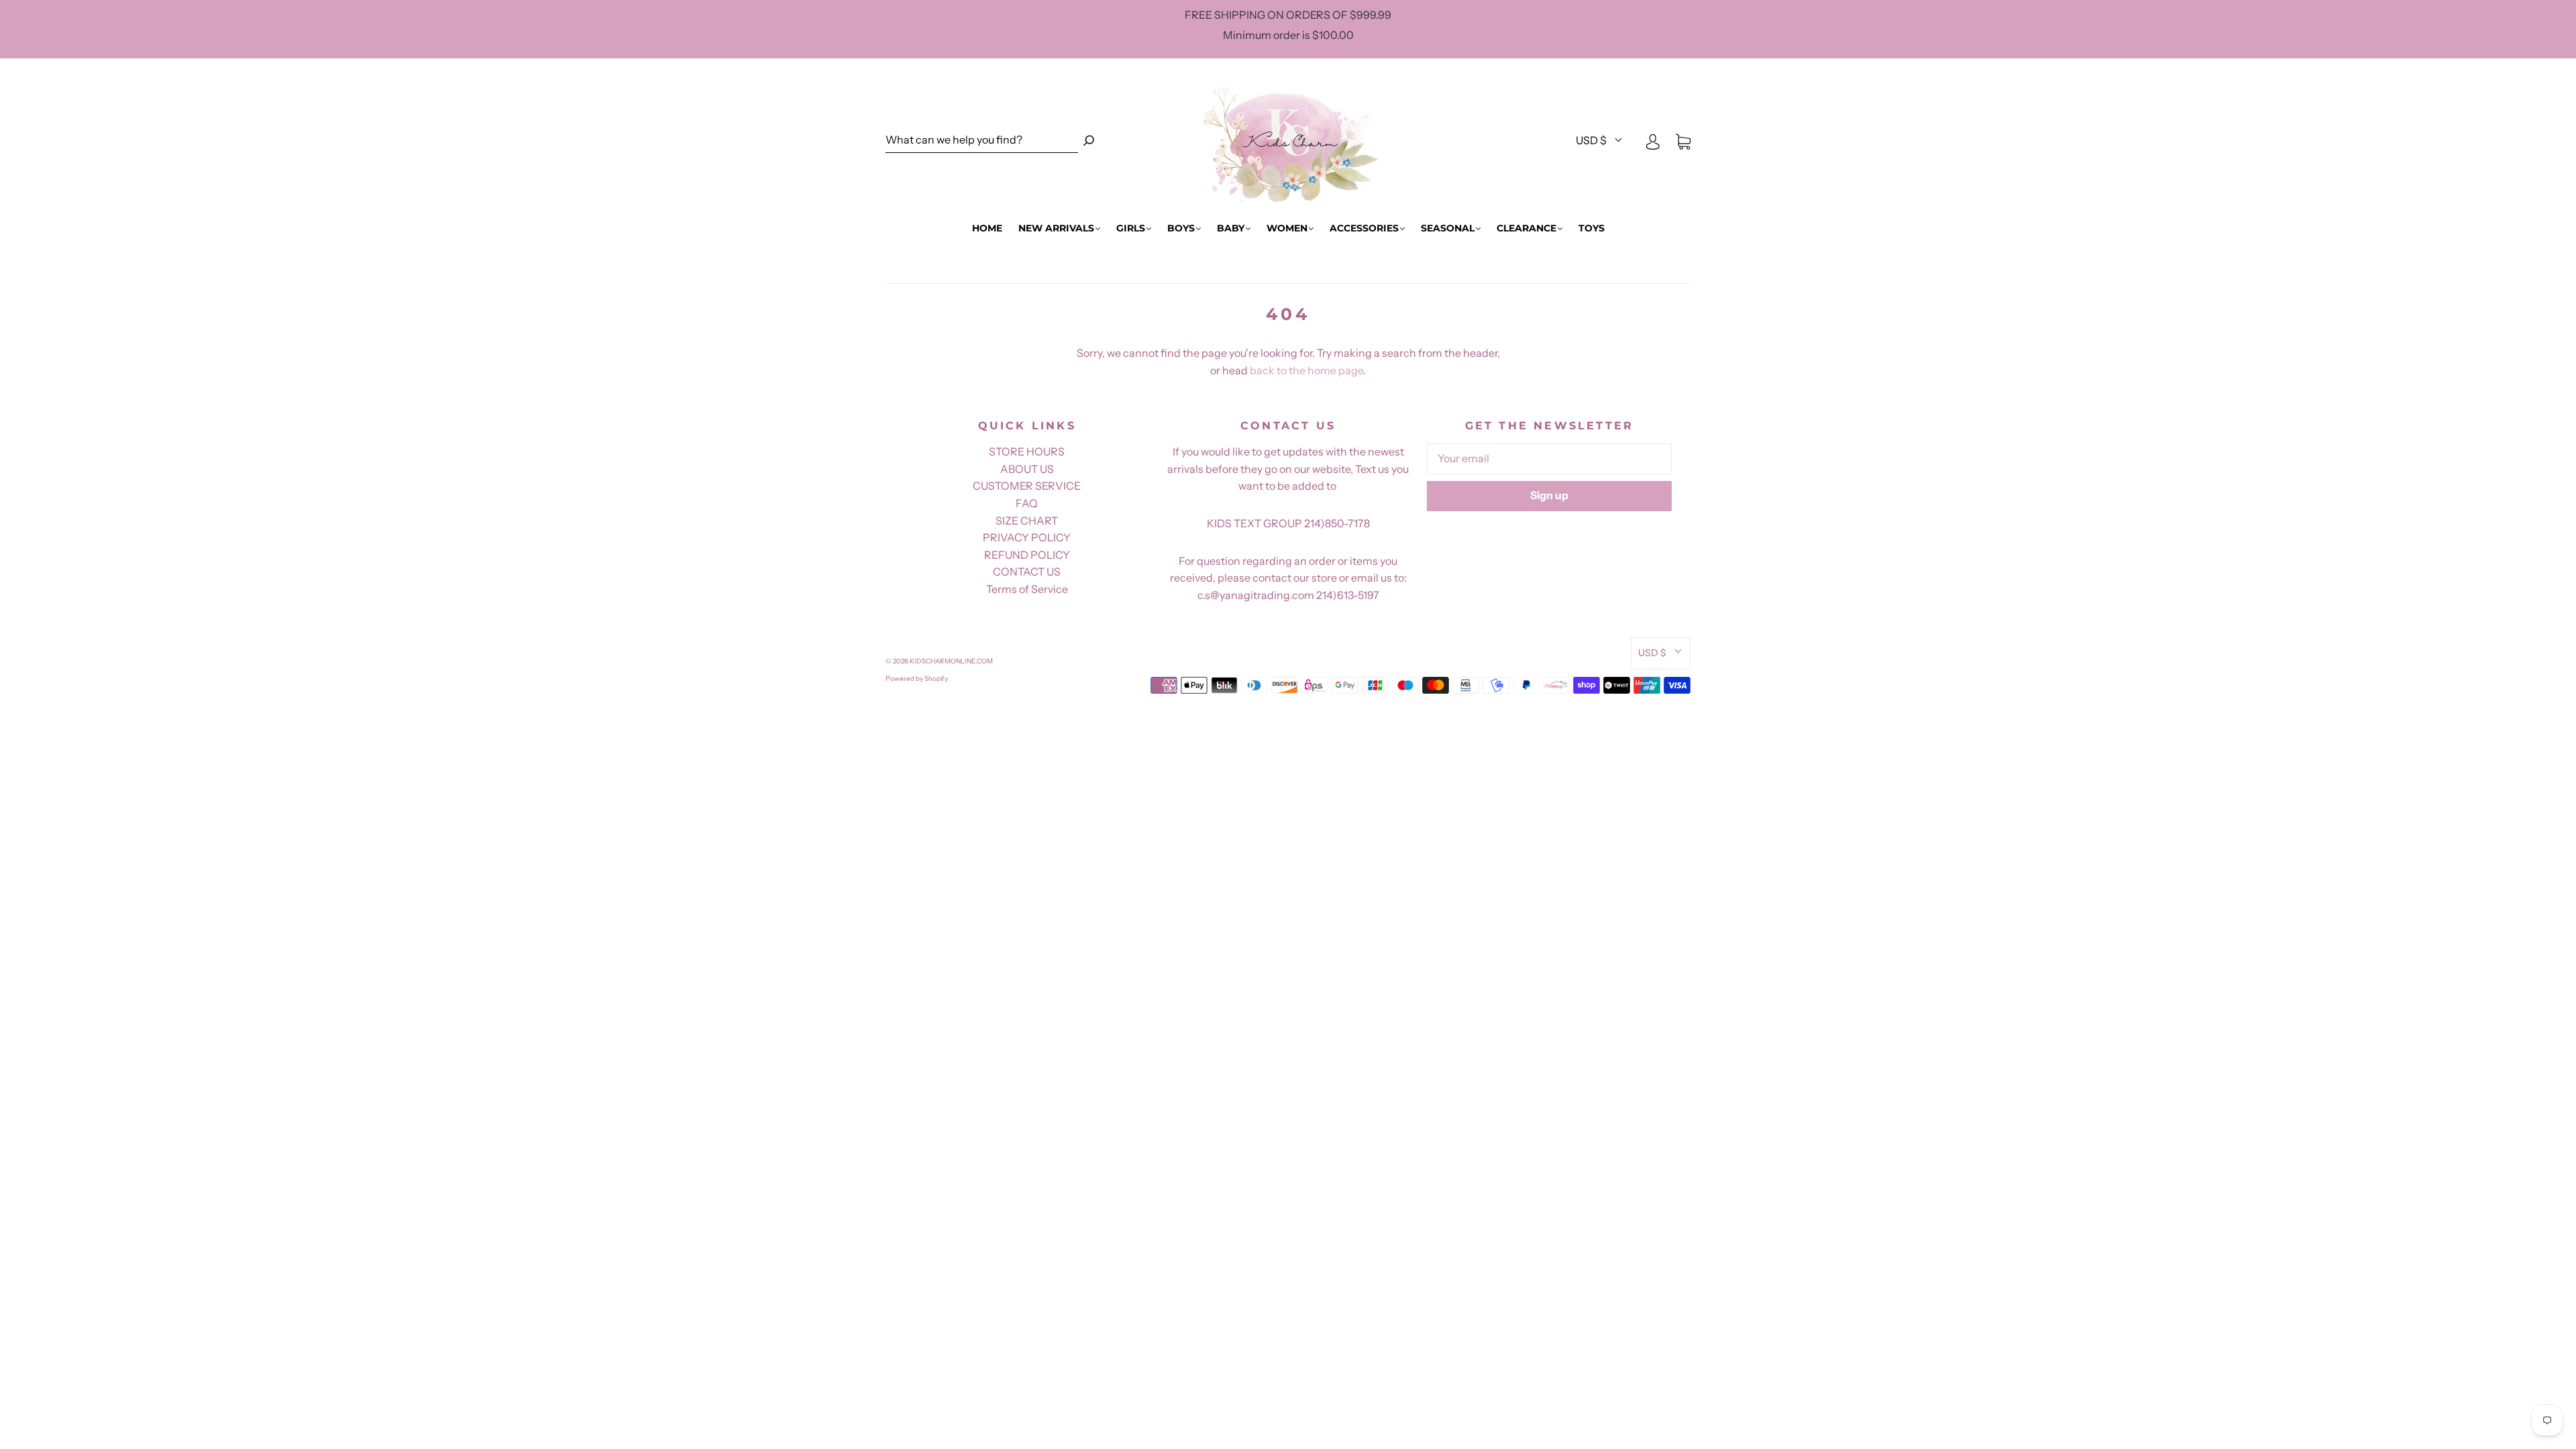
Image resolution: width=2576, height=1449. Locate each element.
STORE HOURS (1027, 451)
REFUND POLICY (1027, 555)
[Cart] (1683, 141)
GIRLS (1131, 228)
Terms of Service (1027, 589)
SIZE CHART (1027, 521)
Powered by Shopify (917, 679)
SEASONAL (1448, 228)
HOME (987, 228)
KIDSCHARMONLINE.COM (951, 661)
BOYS (1181, 228)
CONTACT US (1027, 572)
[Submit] (1089, 141)
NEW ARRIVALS (1056, 228)
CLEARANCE (1526, 228)
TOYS (1592, 228)
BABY (1231, 228)
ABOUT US (1027, 469)
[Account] (1653, 141)
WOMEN (1287, 228)
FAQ (1027, 503)
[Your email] (1549, 459)
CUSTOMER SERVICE (1027, 486)
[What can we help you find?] (982, 141)
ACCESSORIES (1364, 228)
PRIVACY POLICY (1027, 537)
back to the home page (1306, 370)
